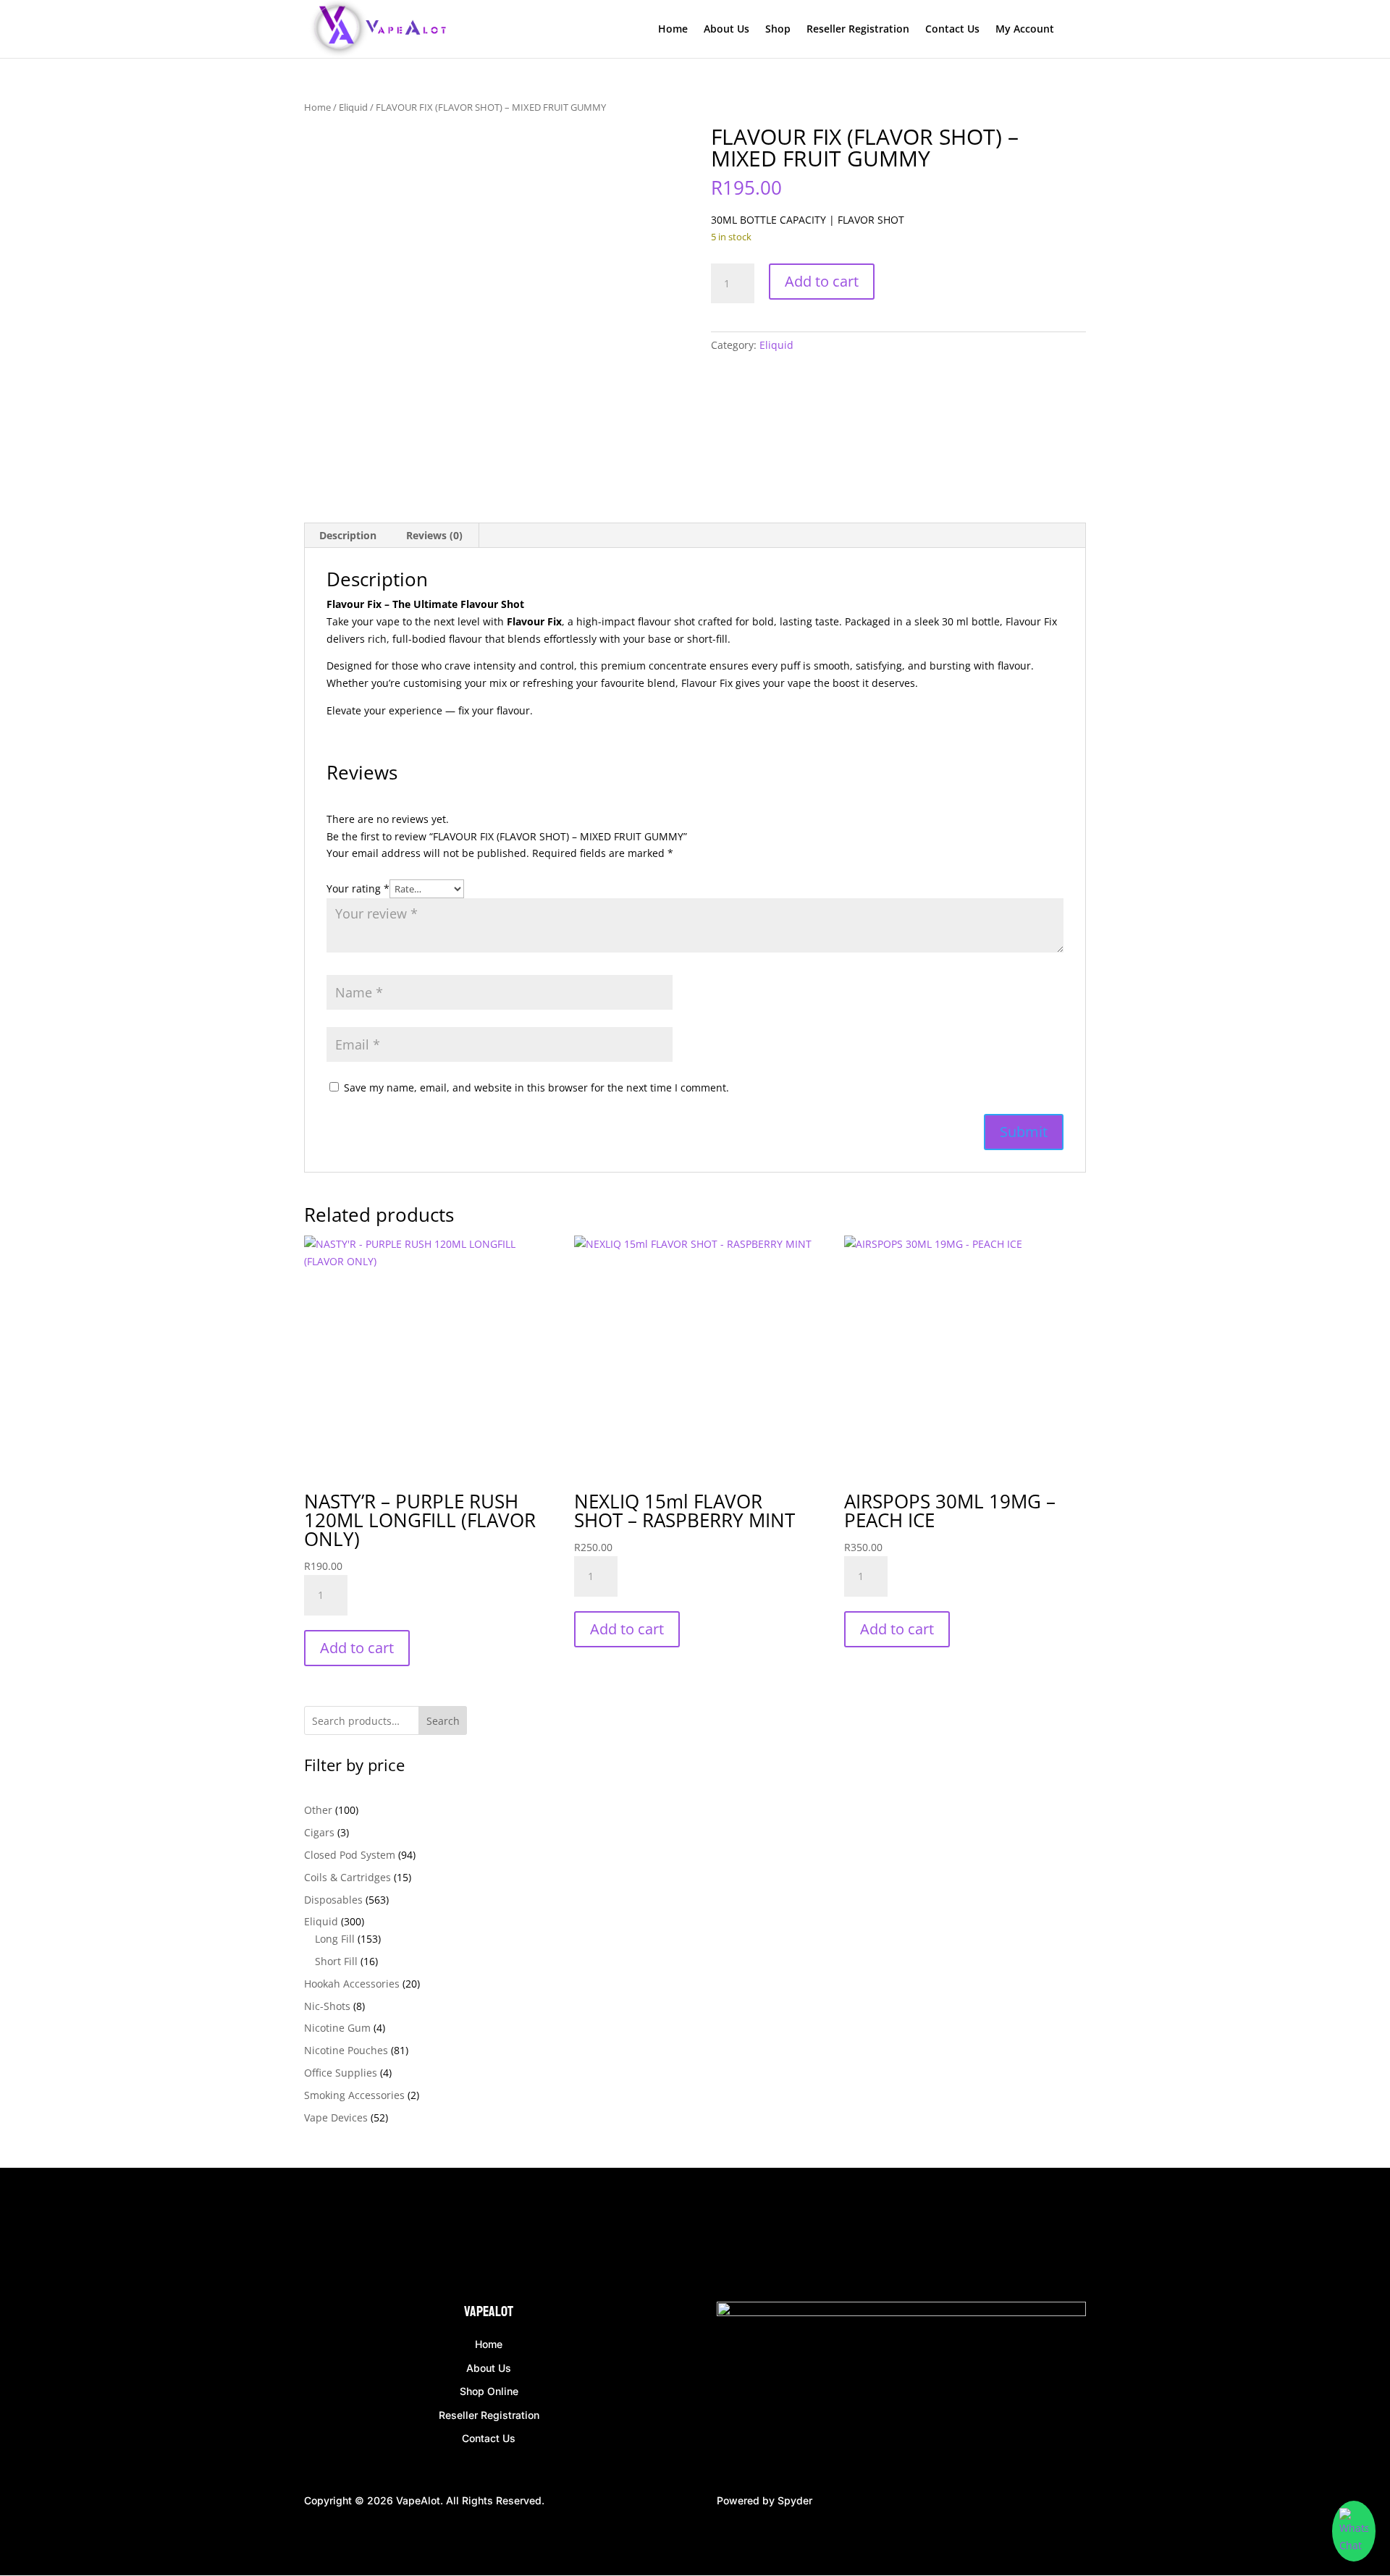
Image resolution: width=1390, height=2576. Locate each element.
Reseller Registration (858, 30)
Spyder (795, 2500)
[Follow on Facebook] (316, 2238)
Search (443, 1721)
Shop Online (489, 2391)
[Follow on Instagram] (345, 2238)
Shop (778, 30)
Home (673, 30)
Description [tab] (348, 535)
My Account (1025, 30)
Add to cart (822, 281)
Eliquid (353, 107)
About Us (726, 30)
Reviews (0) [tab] (434, 535)
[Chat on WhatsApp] (1354, 2531)
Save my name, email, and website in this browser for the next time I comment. (536, 1088)
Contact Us (952, 30)
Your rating (358, 888)
